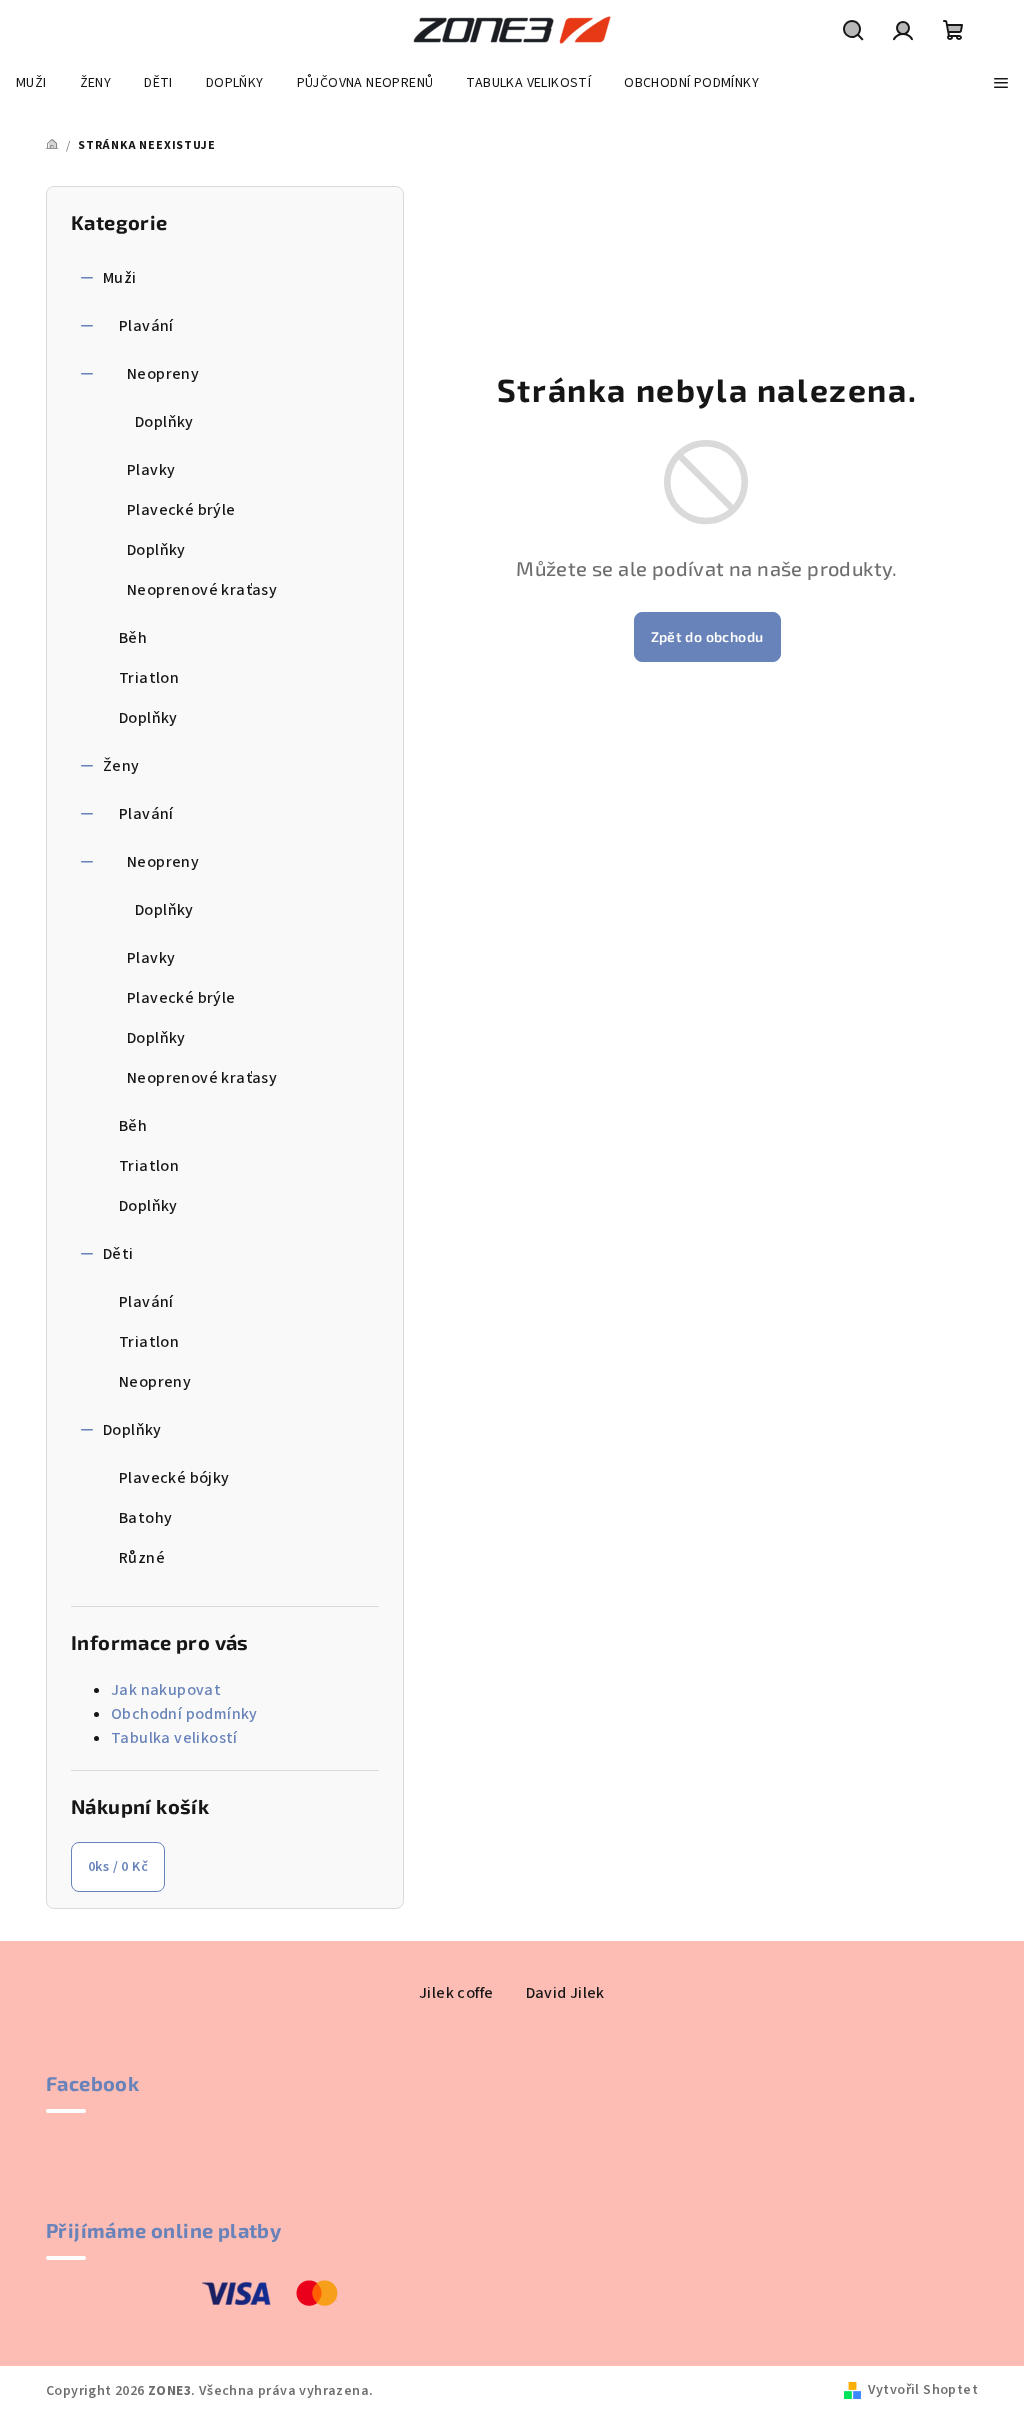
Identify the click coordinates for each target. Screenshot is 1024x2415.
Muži (120, 278)
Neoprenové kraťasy (202, 590)
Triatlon (149, 678)
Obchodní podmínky (184, 1714)
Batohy (145, 1518)
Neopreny (163, 374)
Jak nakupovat (166, 1690)
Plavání (146, 326)
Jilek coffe (456, 1993)
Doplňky (164, 422)
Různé (142, 1558)
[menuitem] (31, 83)
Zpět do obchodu (707, 636)
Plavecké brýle (181, 510)
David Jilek (565, 1993)
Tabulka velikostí (174, 1738)
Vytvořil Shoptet (923, 2390)
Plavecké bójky (174, 1478)
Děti (118, 1254)
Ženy (121, 766)
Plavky (151, 470)
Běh (133, 638)
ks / (118, 1867)
